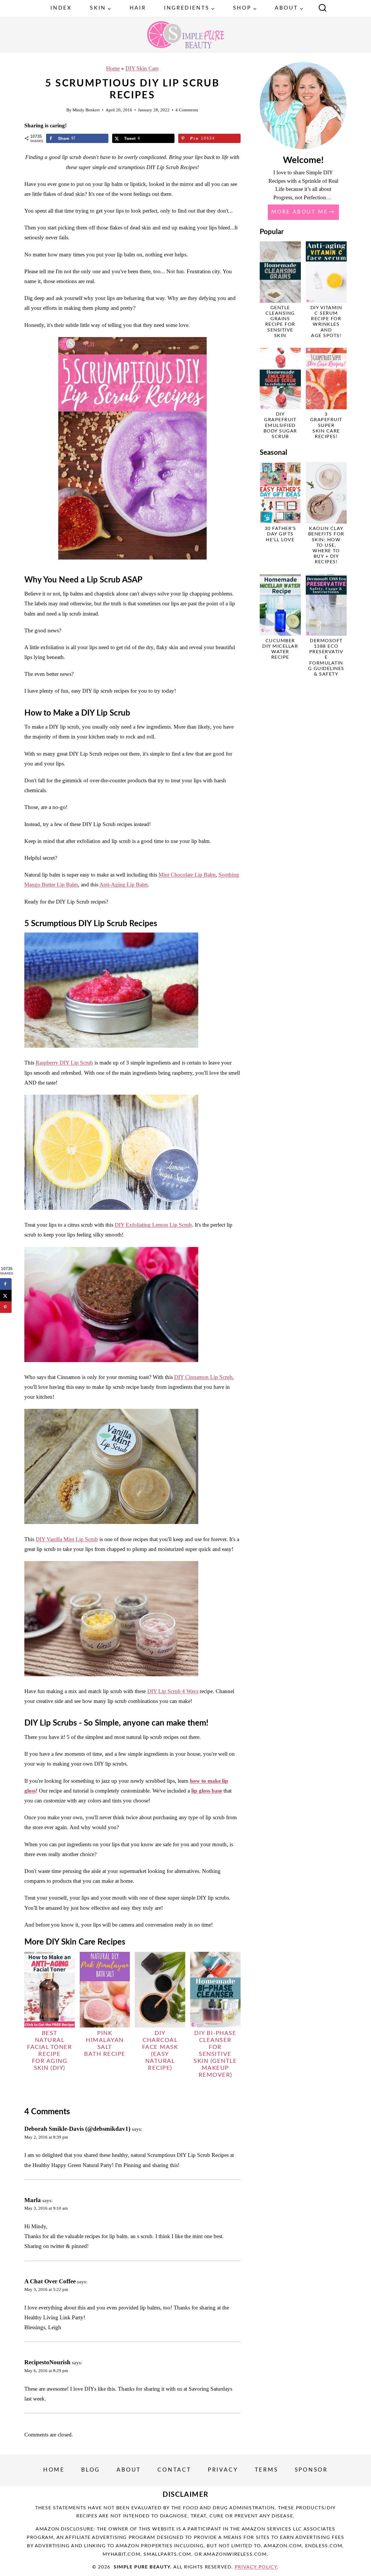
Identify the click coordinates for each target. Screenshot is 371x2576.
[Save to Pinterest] (6, 1307)
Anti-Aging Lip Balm (124, 885)
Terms (267, 2470)
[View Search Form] (323, 8)
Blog (91, 2470)
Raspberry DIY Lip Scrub (64, 1063)
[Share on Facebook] (6, 1284)
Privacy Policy (256, 2567)
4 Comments (187, 110)
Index (61, 8)
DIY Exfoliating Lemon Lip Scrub (153, 1225)
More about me (300, 212)
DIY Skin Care (142, 68)
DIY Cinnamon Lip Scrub (203, 1377)
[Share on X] (6, 1296)
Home (113, 68)
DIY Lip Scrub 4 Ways (173, 1691)
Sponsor (311, 2470)
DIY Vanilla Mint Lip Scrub (67, 1539)
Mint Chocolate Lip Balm (187, 875)
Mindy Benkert (86, 110)
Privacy (223, 2470)
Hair (138, 8)
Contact (174, 2470)
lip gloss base (207, 1791)
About (129, 2470)
